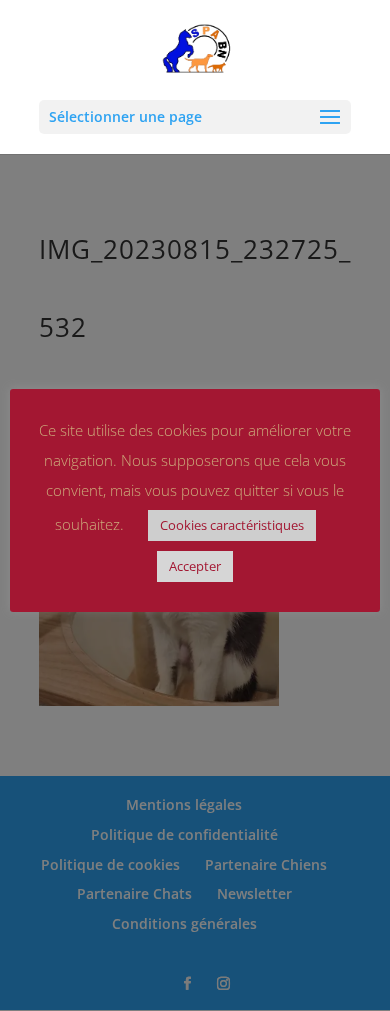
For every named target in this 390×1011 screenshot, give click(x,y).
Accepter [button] (195, 566)
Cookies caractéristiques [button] (232, 525)
